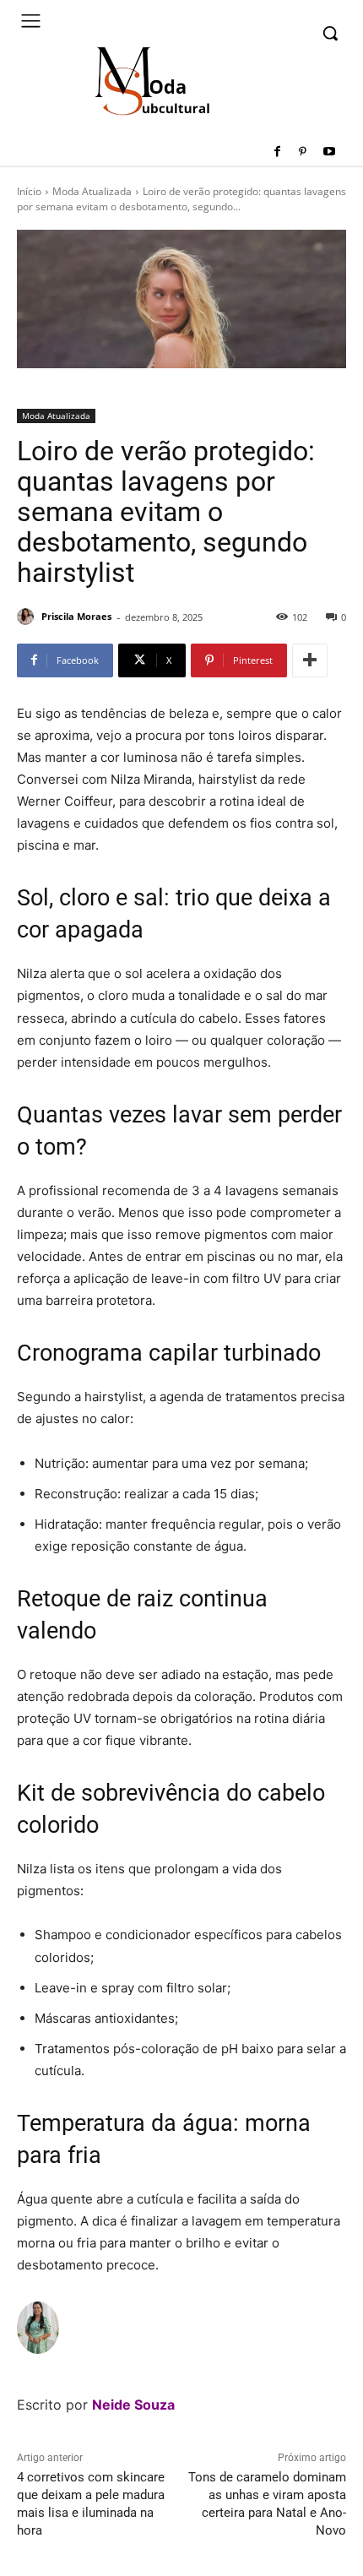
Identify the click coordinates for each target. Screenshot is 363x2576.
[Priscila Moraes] (28, 617)
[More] (310, 660)
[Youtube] (329, 152)
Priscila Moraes (76, 616)
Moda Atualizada (92, 191)
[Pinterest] (303, 152)
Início (29, 191)
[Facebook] (277, 152)
